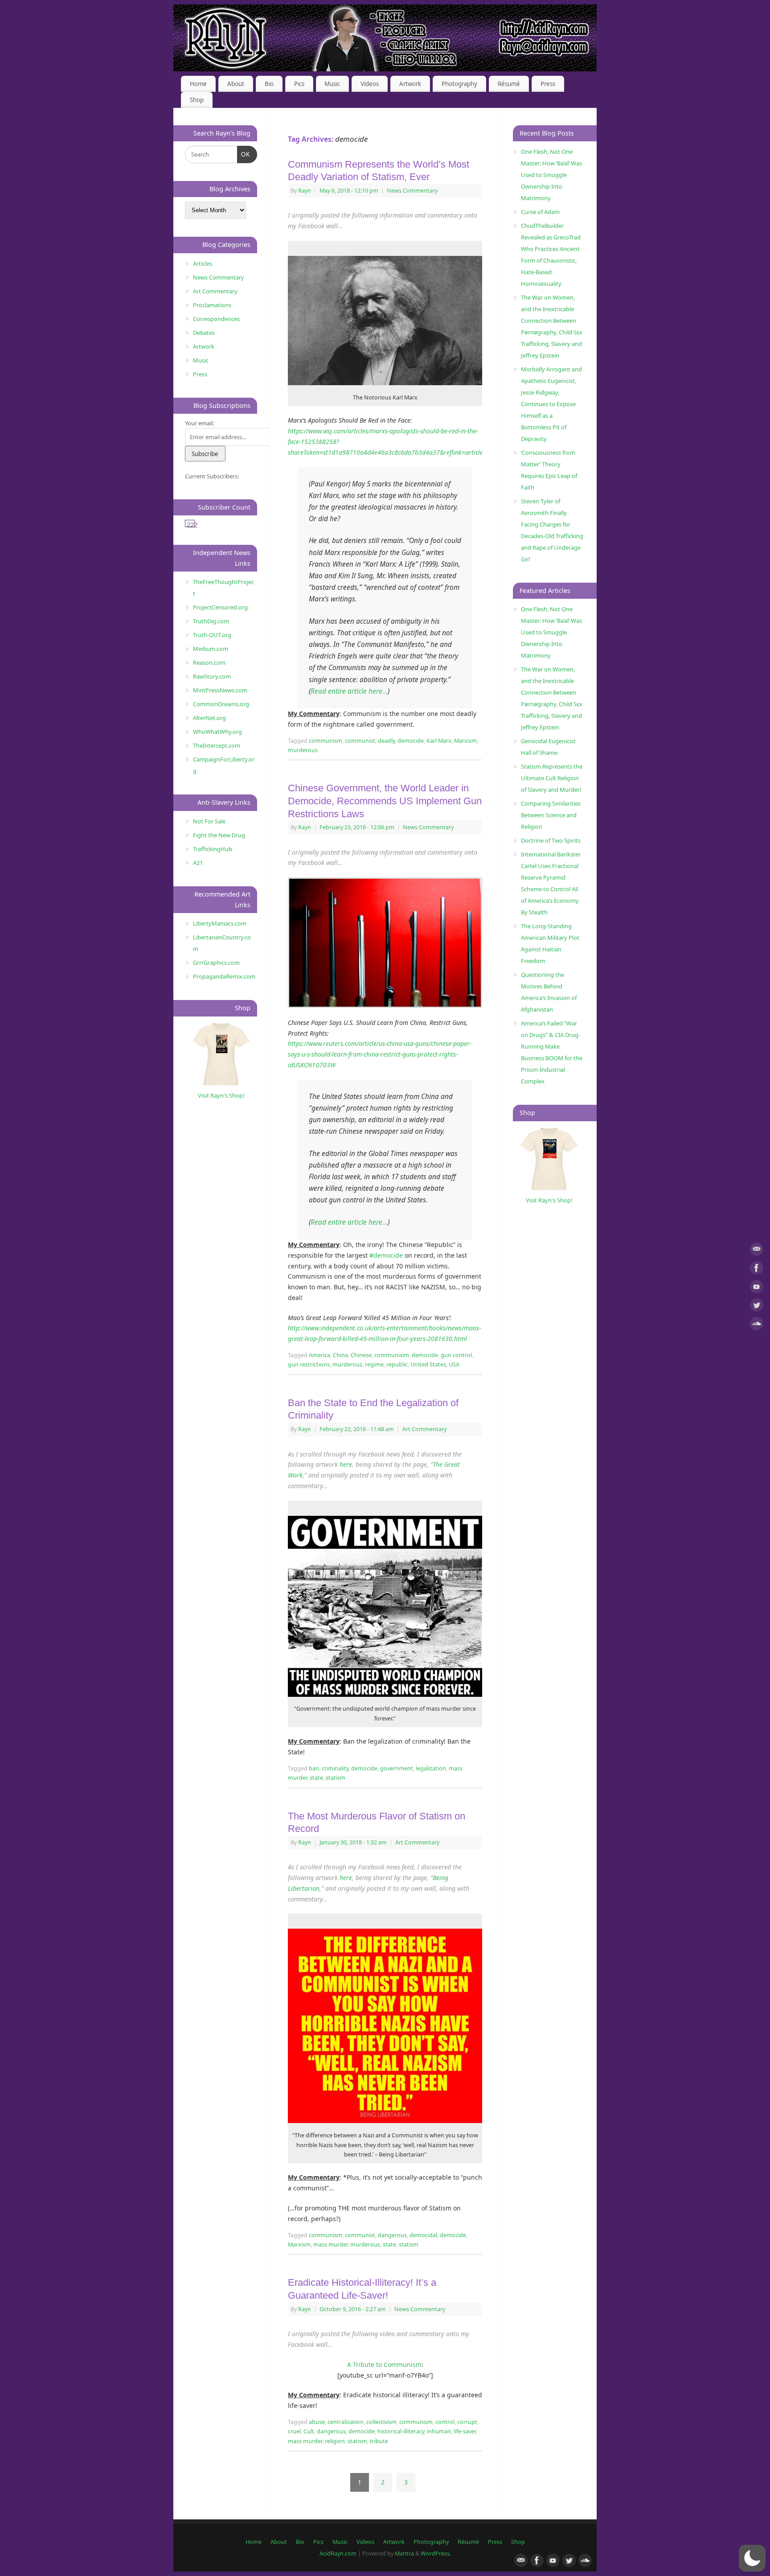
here (346, 1464)
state (316, 1778)
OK (244, 154)
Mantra (404, 2553)
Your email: (199, 423)
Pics (299, 84)
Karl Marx (439, 741)
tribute (379, 2441)
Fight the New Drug (219, 835)
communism (326, 741)
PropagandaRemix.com (224, 976)
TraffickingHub (213, 849)
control (445, 2422)
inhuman (439, 2431)
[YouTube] (757, 1288)
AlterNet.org (209, 718)
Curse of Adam (540, 212)
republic (397, 1364)
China (340, 1355)
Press (548, 84)
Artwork (410, 84)
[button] (752, 2558)
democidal (423, 2235)
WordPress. (436, 2553)
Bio (269, 84)
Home (198, 84)
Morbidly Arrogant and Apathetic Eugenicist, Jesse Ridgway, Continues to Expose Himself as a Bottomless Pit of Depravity (551, 404)
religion (335, 2441)
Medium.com (211, 649)
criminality (335, 1768)
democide (411, 741)
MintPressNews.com (220, 690)
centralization (346, 2422)
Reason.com (209, 663)
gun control (456, 1355)
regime (374, 1364)
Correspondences (216, 319)
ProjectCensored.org (220, 607)
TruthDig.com (211, 621)
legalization (431, 1768)
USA (454, 1364)
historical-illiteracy (401, 2431)
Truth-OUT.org (212, 635)
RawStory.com (212, 676)
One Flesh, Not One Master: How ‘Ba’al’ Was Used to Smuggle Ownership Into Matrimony (551, 175)
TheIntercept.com (217, 745)
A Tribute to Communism (384, 2364)
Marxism (465, 741)
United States (428, 1364)
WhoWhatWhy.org (217, 732)
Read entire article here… (349, 691)
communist (360, 741)
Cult (309, 2431)
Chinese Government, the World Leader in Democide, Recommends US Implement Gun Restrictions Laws (385, 801)
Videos (370, 84)
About (236, 84)
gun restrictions (309, 1364)
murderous (303, 750)
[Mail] (757, 1251)
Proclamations (212, 305)
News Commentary (412, 191)
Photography (459, 84)
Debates (204, 333)
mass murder (330, 2245)
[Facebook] (757, 1269)
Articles (203, 263)
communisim (392, 1355)
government (397, 1768)
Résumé (509, 84)
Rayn (305, 191)
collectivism (381, 2422)
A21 (198, 863)
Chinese (361, 1355)
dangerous (392, 2235)
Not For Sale (209, 821)
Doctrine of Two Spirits (551, 840)
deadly (386, 741)
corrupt (467, 2422)
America (319, 1355)
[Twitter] (757, 1307)
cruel (294, 2431)
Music (332, 84)
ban (314, 1768)
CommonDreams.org (221, 704)
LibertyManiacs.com (220, 923)
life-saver (465, 2431)
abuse (317, 2422)
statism (336, 1778)
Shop (197, 100)
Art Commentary (424, 1429)
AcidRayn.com (338, 2553)
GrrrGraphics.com (216, 963)
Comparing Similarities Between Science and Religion (551, 815)
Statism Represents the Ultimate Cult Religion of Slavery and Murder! (552, 778)
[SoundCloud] (757, 1325)
